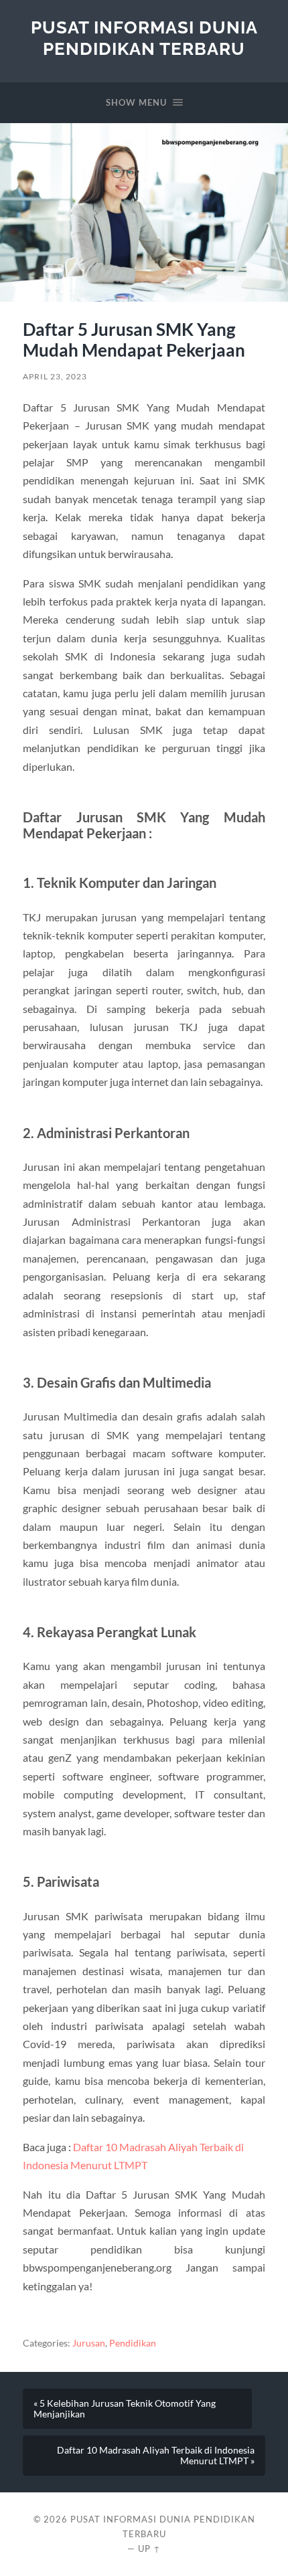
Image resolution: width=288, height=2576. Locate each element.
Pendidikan (133, 2343)
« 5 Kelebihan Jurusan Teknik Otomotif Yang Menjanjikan (125, 2409)
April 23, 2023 (55, 376)
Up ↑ (149, 2549)
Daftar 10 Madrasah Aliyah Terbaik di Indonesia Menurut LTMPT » (156, 2456)
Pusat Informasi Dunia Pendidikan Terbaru (144, 38)
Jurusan (89, 2343)
